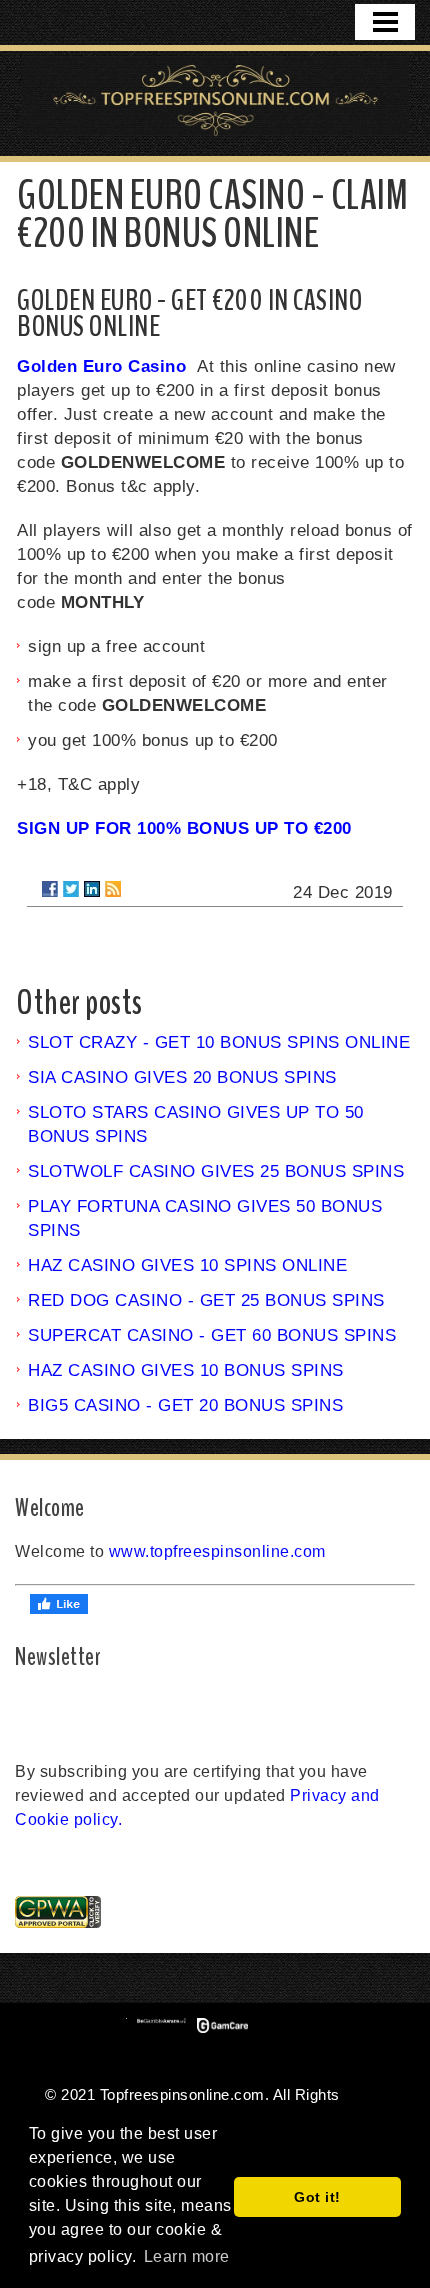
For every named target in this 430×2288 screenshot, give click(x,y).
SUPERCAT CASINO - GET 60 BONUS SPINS (212, 1335)
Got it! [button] (317, 2197)
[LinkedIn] (92, 889)
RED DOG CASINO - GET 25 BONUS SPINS (206, 1300)
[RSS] (113, 889)
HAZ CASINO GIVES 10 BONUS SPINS (186, 1370)
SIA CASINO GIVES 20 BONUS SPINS (182, 1077)
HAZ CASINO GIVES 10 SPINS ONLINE (187, 1265)
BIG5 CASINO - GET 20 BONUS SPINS (185, 1405)
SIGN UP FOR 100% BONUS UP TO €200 (184, 828)
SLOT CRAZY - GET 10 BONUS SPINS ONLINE (219, 1042)
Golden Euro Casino (104, 366)
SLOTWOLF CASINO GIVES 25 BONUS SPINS (216, 1171)
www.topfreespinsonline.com (217, 1551)
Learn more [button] (187, 2256)
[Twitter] (71, 889)
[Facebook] (50, 889)
